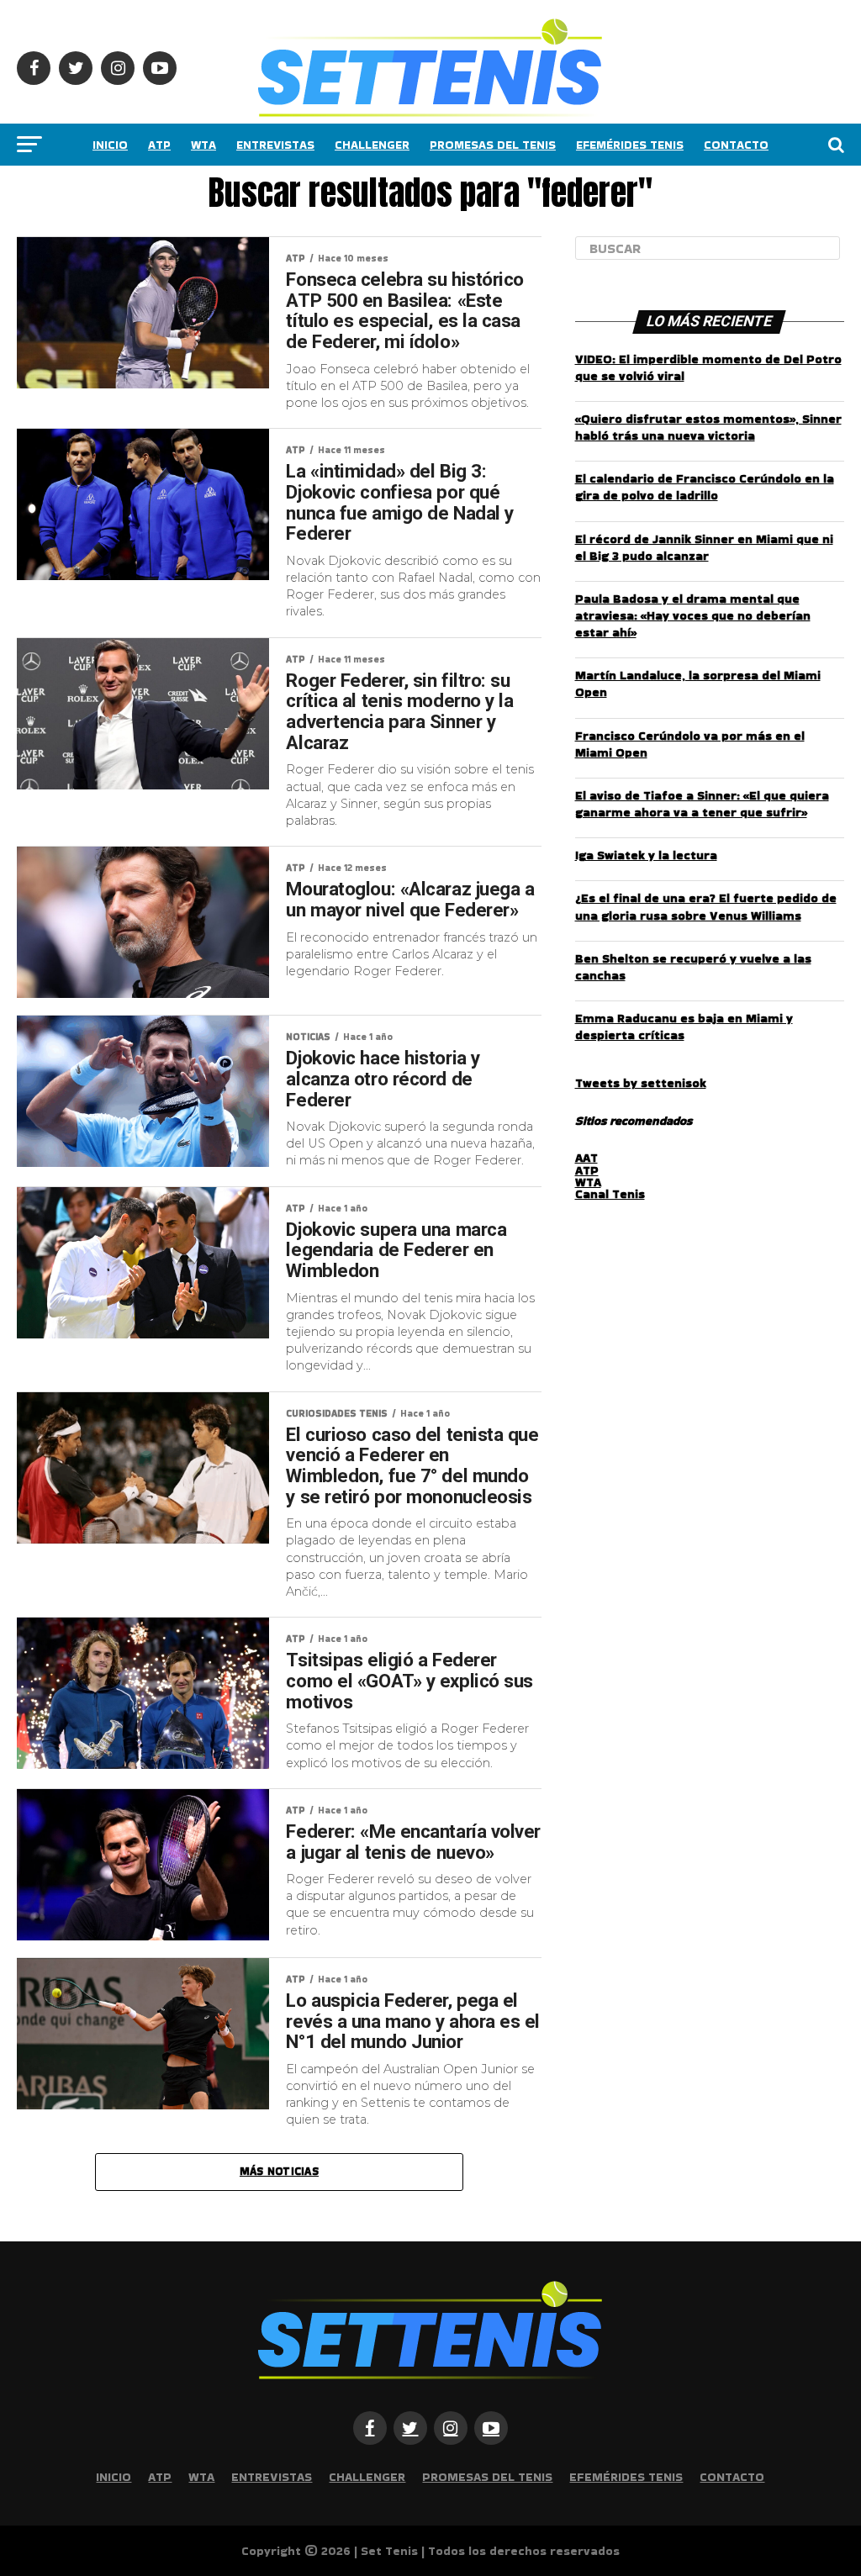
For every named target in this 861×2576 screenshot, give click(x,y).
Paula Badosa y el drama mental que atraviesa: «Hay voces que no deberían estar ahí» (693, 615)
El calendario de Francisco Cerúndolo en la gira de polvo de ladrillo (705, 487)
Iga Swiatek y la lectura (646, 855)
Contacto (736, 145)
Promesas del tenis (493, 145)
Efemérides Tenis (630, 145)
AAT (586, 1158)
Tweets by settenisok (641, 1083)
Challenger (372, 145)
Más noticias (279, 2171)
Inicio (110, 145)
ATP (159, 145)
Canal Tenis (610, 1194)
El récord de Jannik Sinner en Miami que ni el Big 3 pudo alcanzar (704, 547)
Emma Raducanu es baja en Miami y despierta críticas (684, 1027)
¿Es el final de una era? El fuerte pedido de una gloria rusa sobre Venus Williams (706, 906)
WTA (203, 145)
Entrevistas (275, 145)
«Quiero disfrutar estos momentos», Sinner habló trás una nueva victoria (708, 427)
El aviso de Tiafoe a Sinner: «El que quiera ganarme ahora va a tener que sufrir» (702, 804)
